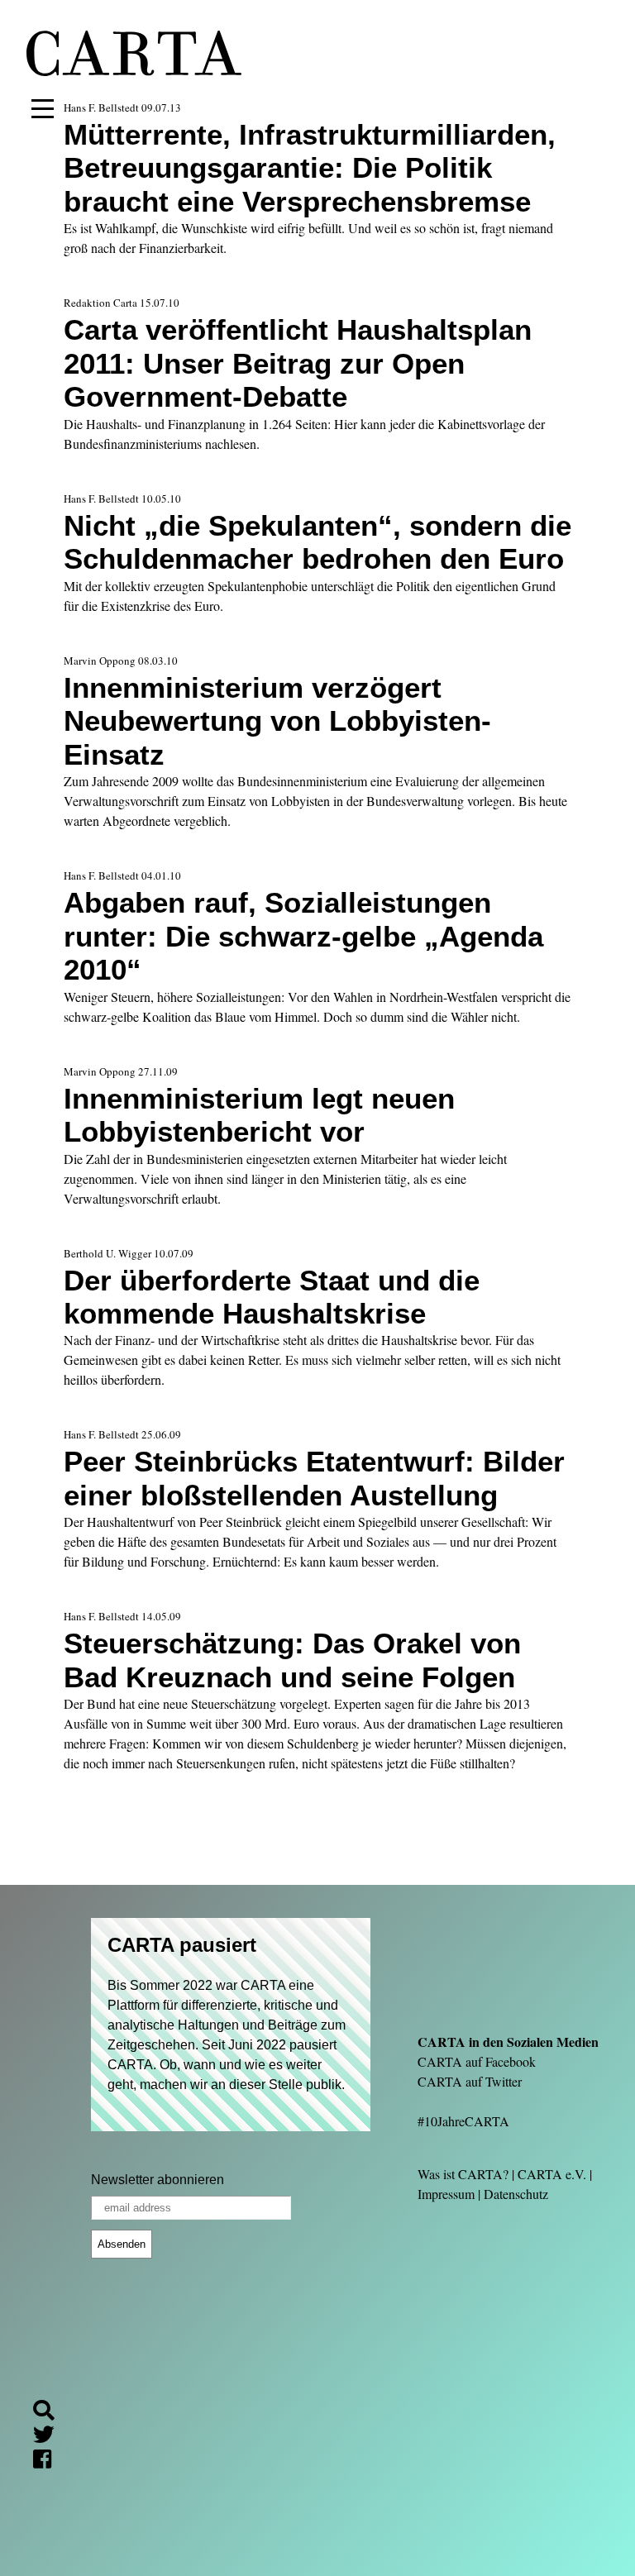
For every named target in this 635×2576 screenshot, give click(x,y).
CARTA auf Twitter (470, 2081)
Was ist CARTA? (463, 2174)
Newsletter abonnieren (158, 2180)
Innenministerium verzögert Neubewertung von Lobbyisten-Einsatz (277, 721)
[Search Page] (50, 2413)
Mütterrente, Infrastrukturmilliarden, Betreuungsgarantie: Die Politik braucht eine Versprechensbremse (310, 168)
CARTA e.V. (552, 2174)
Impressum (446, 2194)
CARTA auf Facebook (477, 2061)
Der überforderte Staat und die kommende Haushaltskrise (272, 1297)
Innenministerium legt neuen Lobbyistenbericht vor (259, 1115)
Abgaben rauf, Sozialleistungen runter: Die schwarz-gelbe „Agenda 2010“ (303, 936)
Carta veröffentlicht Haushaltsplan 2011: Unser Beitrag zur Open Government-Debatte (298, 363)
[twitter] (50, 2437)
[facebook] (49, 2462)
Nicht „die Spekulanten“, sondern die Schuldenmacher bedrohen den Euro (317, 542)
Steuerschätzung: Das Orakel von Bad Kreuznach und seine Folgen (292, 1660)
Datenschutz (516, 2194)
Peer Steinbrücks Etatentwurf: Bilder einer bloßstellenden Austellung (314, 1478)
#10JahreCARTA (463, 2121)
